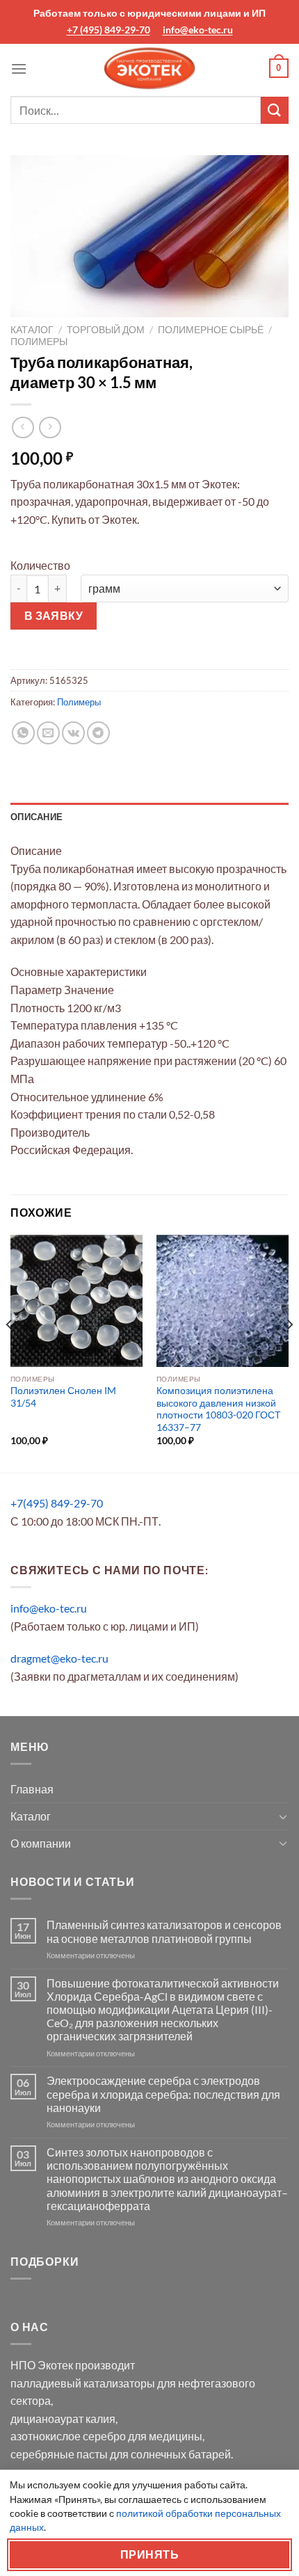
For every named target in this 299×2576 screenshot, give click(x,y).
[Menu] (19, 69)
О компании (41, 1843)
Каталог (32, 330)
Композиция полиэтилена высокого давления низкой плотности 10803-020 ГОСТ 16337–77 (219, 1409)
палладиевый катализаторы (83, 2383)
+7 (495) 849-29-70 (108, 30)
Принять (149, 2554)
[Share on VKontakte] (73, 733)
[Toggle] (283, 1816)
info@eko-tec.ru (198, 30)
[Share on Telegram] (98, 733)
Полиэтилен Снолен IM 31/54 (63, 1397)
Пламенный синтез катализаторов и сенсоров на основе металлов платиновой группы (164, 1931)
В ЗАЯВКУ (54, 616)
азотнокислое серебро (68, 2436)
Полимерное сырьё (211, 330)
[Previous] (10, 1352)
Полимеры (39, 342)
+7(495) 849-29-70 (57, 1503)
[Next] (289, 1352)
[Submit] (275, 110)
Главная (32, 1789)
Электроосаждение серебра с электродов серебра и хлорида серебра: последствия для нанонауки (163, 2094)
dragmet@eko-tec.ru (59, 1658)
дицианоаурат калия (63, 2418)
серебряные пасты (59, 2454)
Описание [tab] (37, 817)
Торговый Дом (106, 330)
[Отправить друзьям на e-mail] (48, 733)
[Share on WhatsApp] (23, 733)
